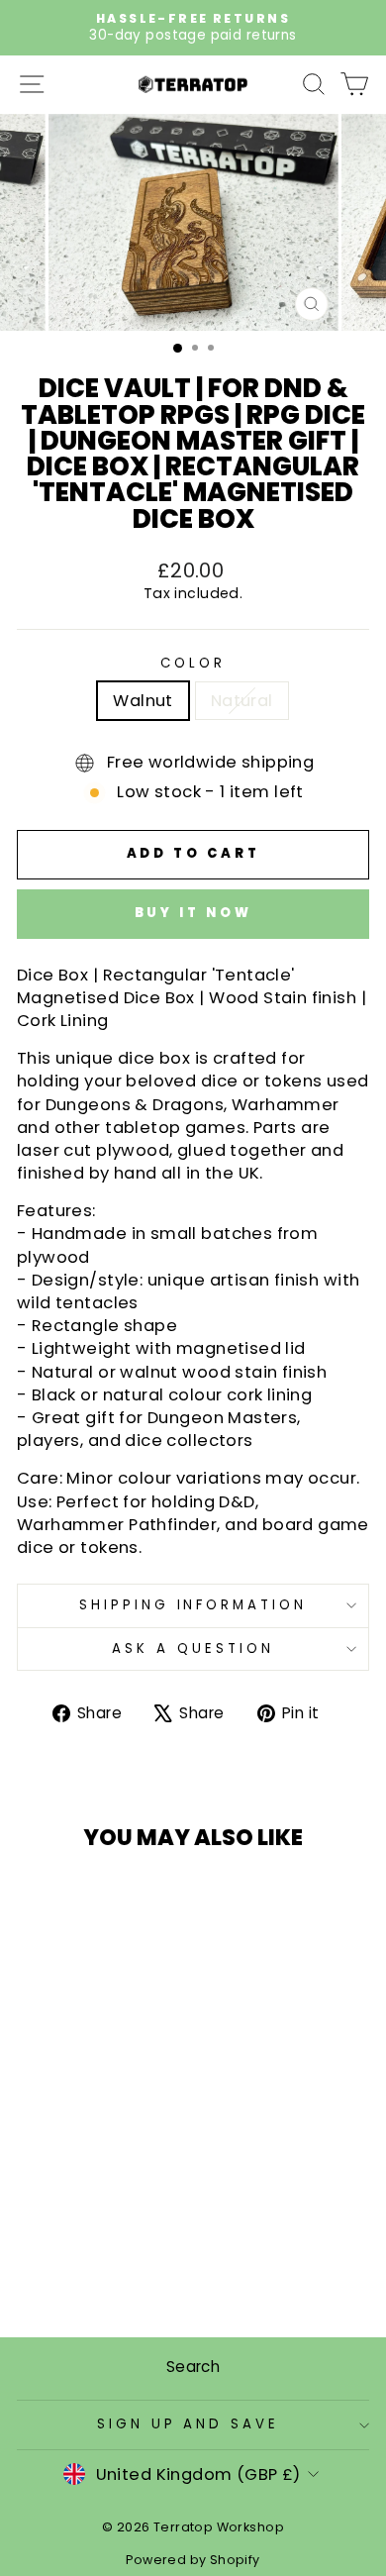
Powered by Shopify (193, 2560)
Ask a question (193, 1649)
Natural (242, 701)
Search (193, 2367)
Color (193, 664)
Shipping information (193, 1605)
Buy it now (193, 913)
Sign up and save (189, 2424)
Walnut (143, 701)
